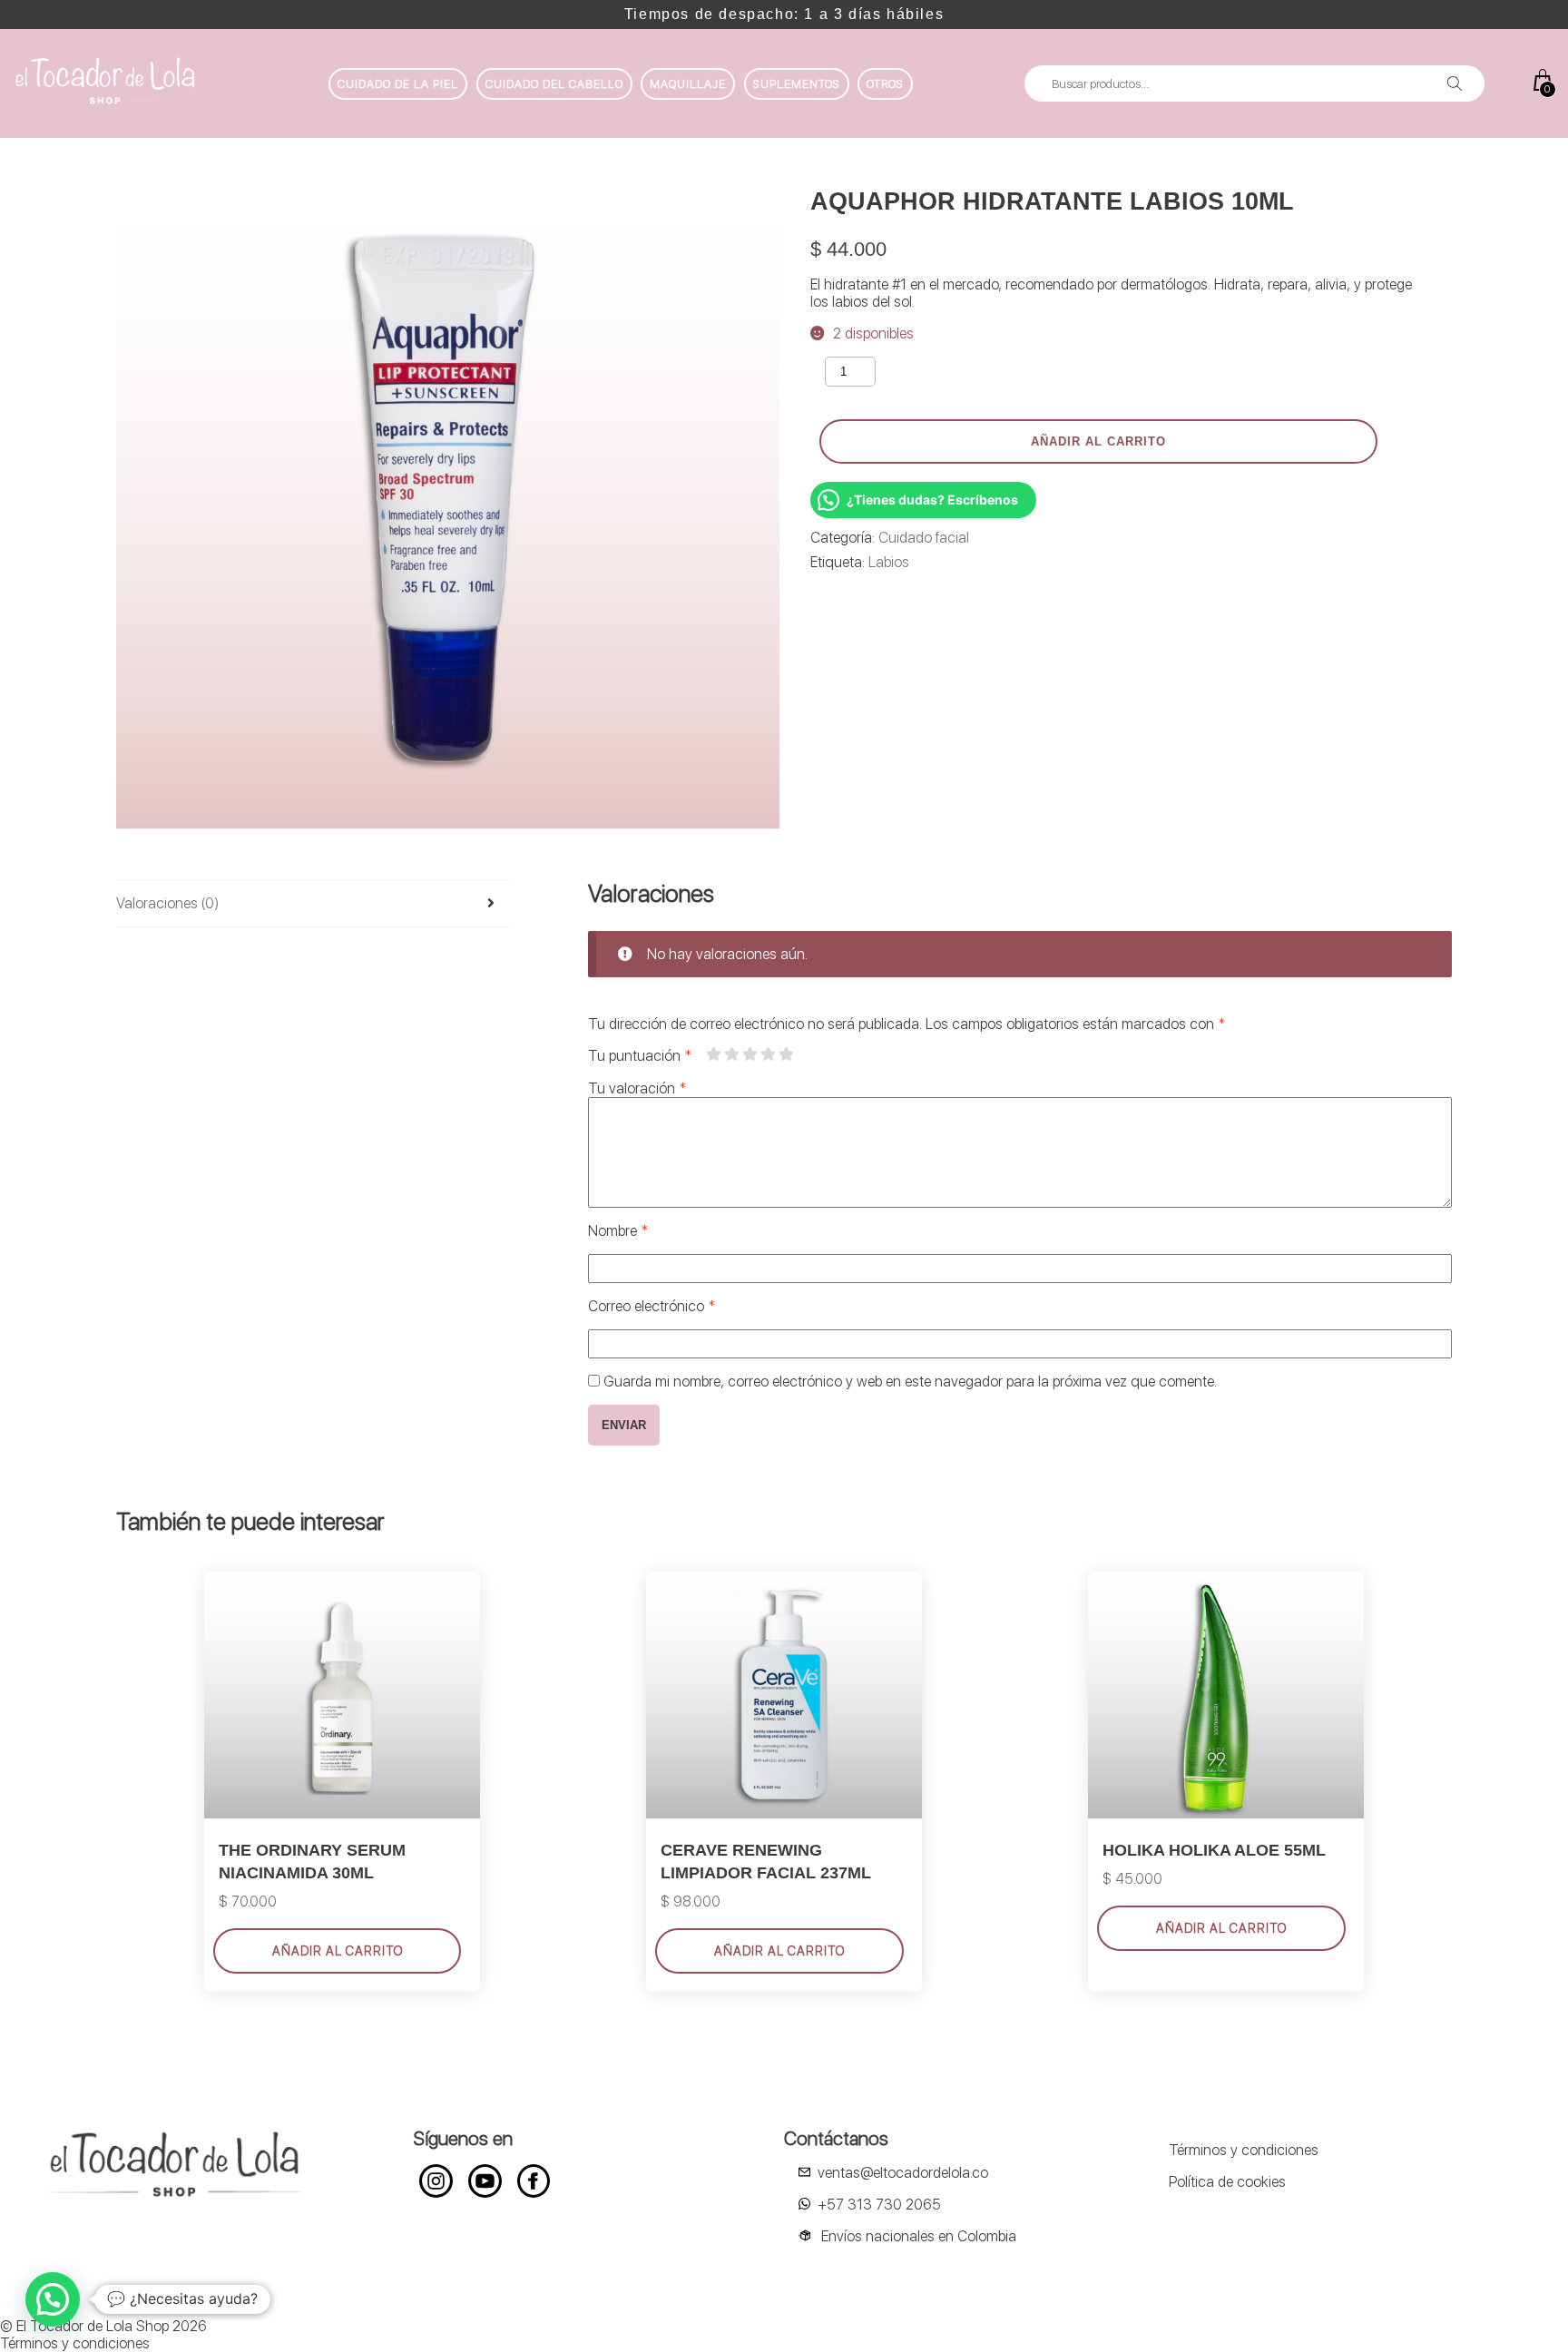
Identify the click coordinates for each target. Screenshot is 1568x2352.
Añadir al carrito (1098, 441)
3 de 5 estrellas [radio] (750, 1054)
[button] (53, 2299)
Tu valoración (637, 1088)
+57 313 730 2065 (879, 2205)
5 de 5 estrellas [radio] (786, 1054)
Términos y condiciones (1244, 2150)
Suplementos (797, 84)
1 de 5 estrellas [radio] (713, 1054)
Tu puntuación (640, 1056)
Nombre (618, 1231)
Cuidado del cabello (554, 84)
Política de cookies (1227, 2182)
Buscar (1455, 83)
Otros (885, 84)
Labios (889, 562)
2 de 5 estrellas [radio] (731, 1054)
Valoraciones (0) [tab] (167, 903)
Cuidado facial (924, 538)
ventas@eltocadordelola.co (903, 2173)
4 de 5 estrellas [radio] (768, 1054)
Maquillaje (688, 84)
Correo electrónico (652, 1306)
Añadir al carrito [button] (338, 1951)
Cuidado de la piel (398, 84)
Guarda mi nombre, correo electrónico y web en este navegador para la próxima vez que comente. (910, 1382)
